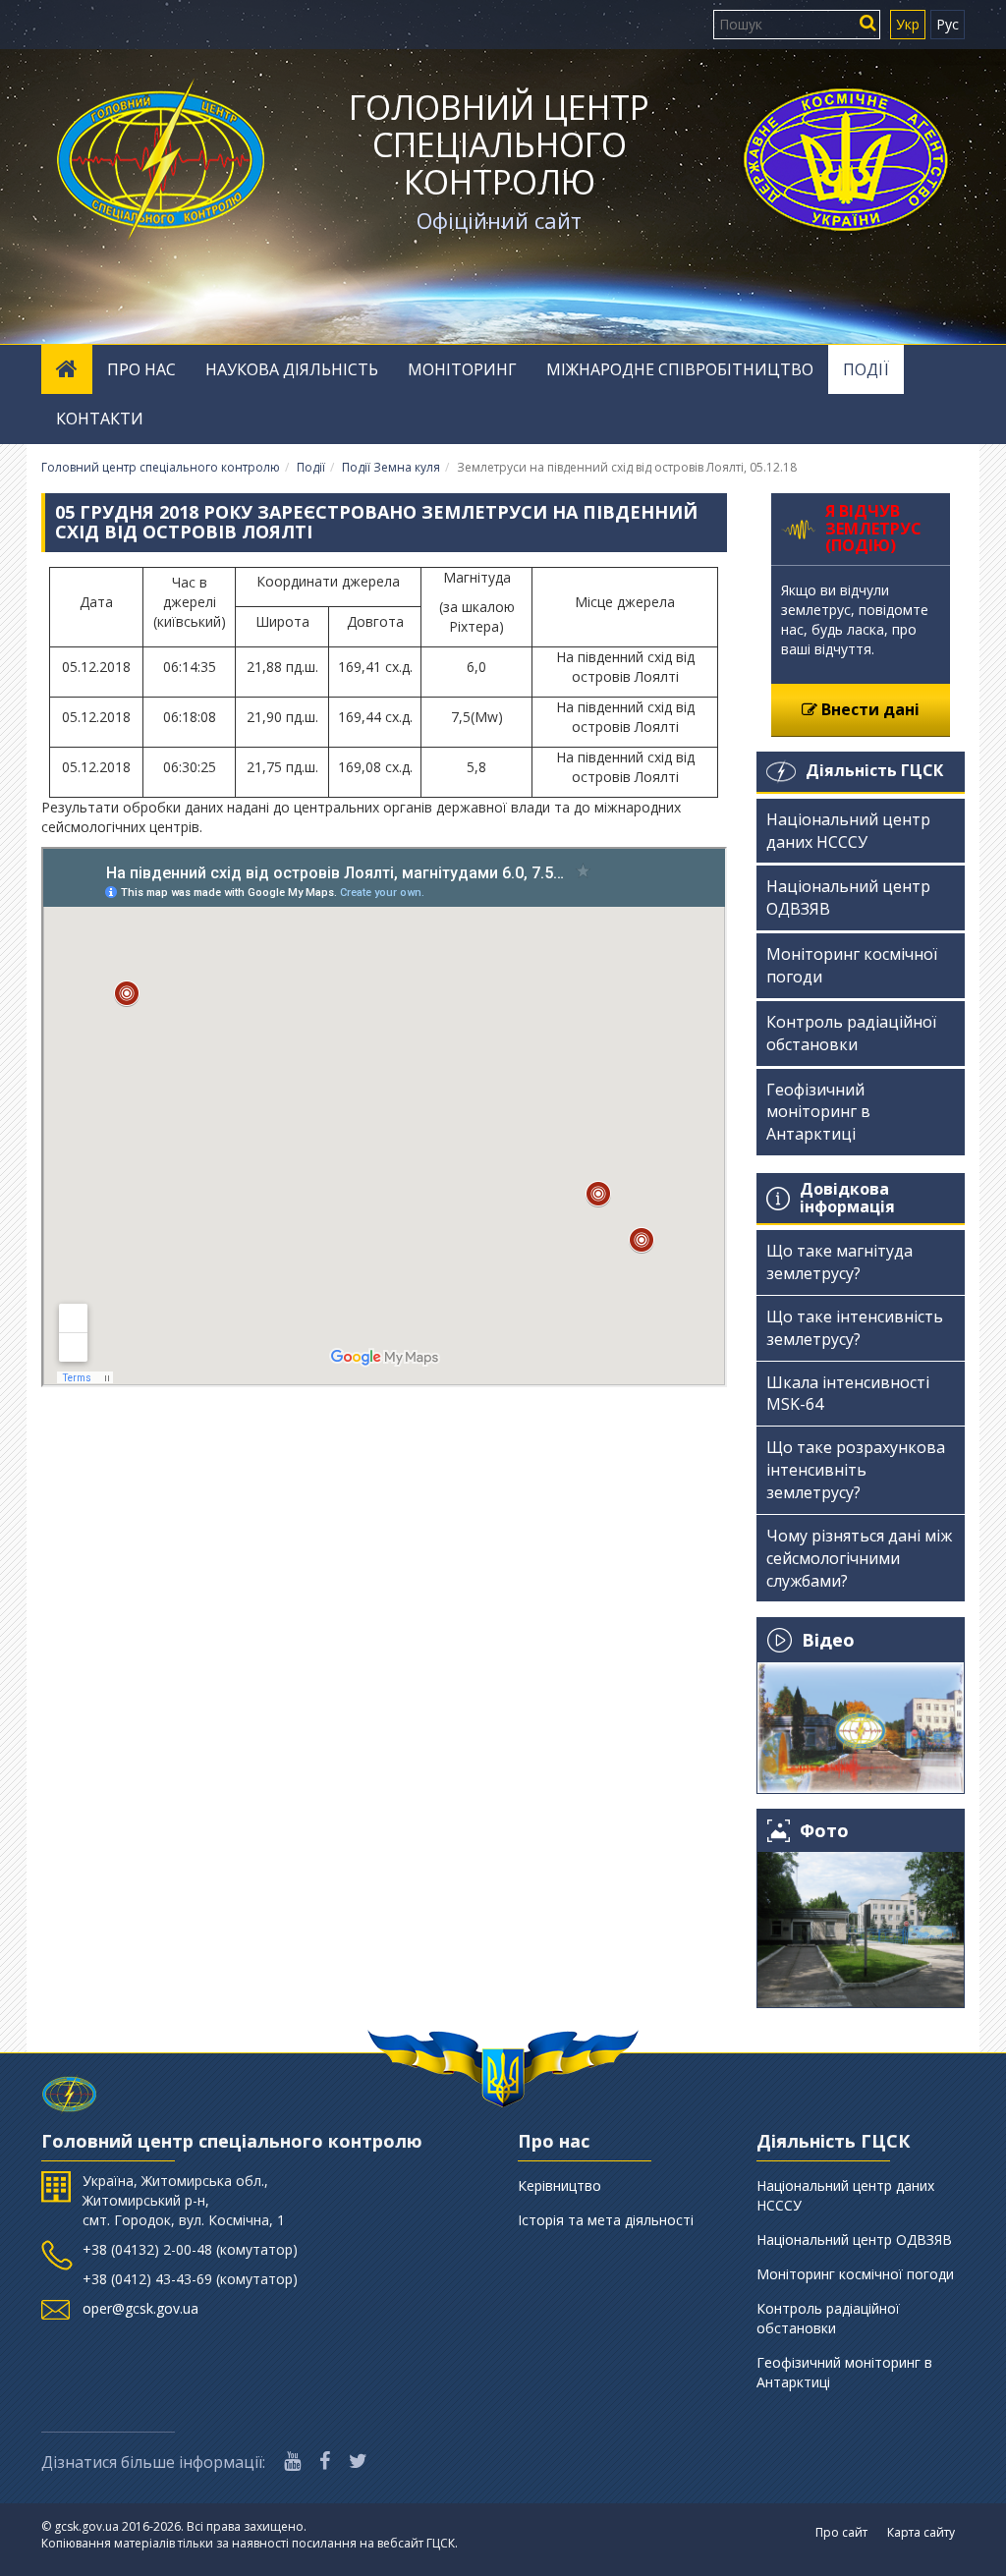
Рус (948, 24)
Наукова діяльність (292, 369)
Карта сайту (921, 2532)
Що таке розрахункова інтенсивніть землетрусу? (856, 1470)
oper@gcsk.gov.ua (140, 2308)
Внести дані (868, 709)
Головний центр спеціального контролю (499, 144)
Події (866, 369)
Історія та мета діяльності (606, 2220)
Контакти (100, 419)
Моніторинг (462, 369)
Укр (908, 24)
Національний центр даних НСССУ (848, 831)
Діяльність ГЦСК (874, 770)
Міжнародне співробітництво (680, 369)
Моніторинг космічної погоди (852, 965)
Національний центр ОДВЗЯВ (848, 897)
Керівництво (559, 2185)
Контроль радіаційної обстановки (851, 1033)
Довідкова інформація (847, 1198)
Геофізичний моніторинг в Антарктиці (818, 1112)
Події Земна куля (391, 467)
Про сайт (841, 2532)
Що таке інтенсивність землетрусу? (855, 1328)
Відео (828, 1640)
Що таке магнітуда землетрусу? (839, 1262)
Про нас (141, 369)
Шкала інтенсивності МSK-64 (848, 1394)
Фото (824, 1831)
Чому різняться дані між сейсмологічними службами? (859, 1558)
